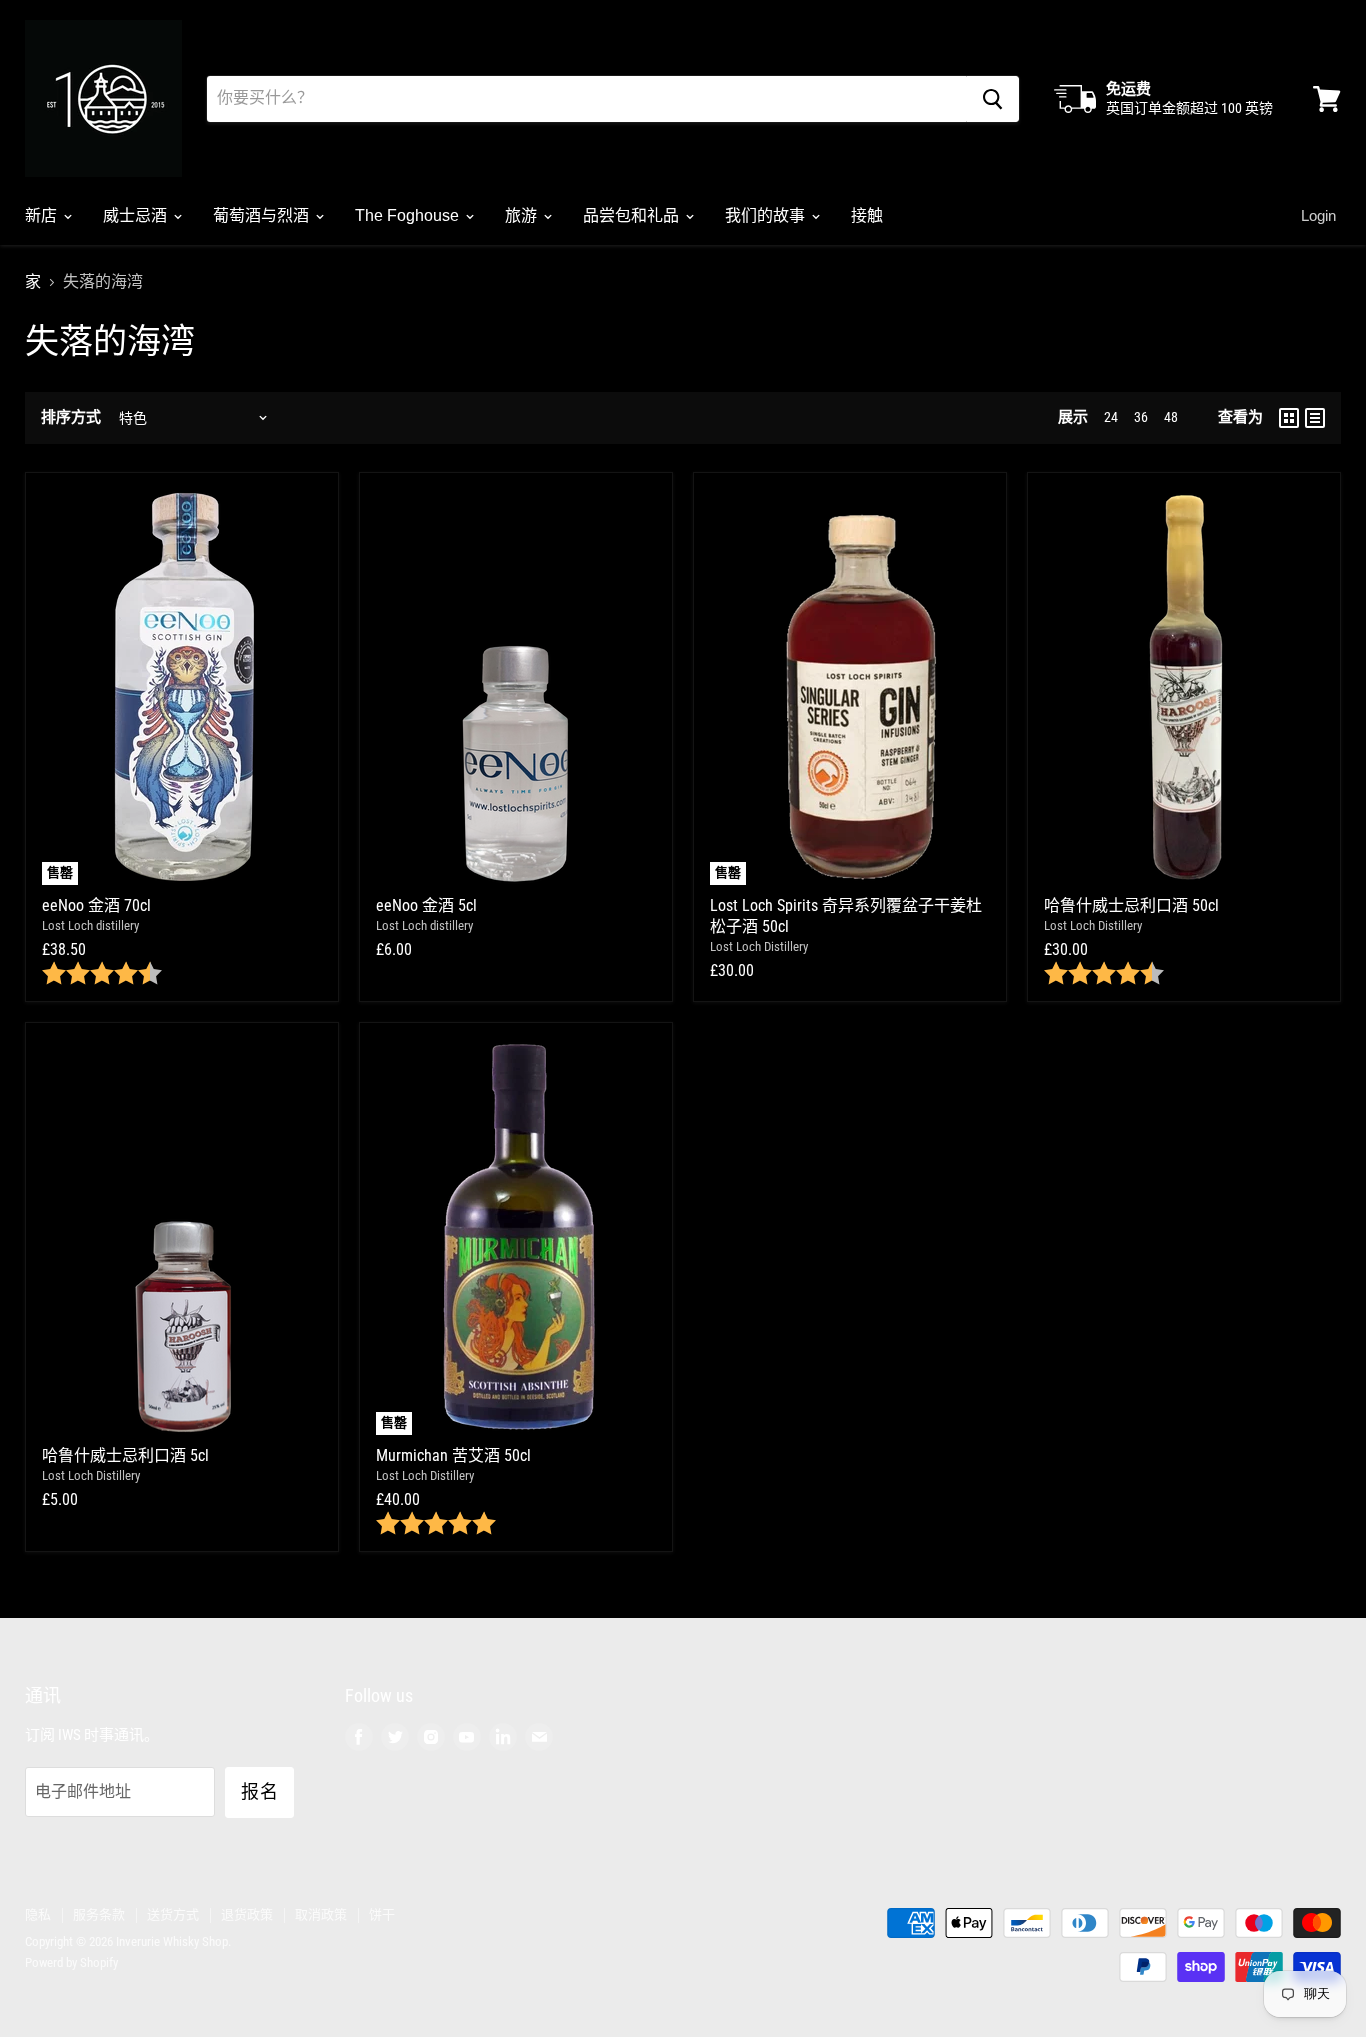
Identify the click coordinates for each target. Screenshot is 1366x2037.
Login (1318, 215)
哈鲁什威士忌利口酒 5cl (125, 1455)
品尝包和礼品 (633, 215)
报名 (259, 1792)
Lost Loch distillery (90, 925)
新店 (43, 215)
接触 (867, 215)
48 (1171, 417)
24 (1111, 417)
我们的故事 (767, 215)
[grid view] (1289, 418)
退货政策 (247, 1914)
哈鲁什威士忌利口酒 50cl (1131, 905)
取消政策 (321, 1914)
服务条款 (99, 1914)
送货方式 (173, 1914)
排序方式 (71, 417)
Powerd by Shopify (71, 1962)
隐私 (38, 1914)
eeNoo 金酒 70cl (96, 905)
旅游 (523, 215)
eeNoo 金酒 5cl (426, 905)
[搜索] (992, 99)
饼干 (382, 1914)
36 (1141, 417)
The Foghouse (409, 215)
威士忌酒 (137, 215)
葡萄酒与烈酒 (263, 215)
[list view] (1315, 418)
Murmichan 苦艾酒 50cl (453, 1455)
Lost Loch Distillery (759, 946)
